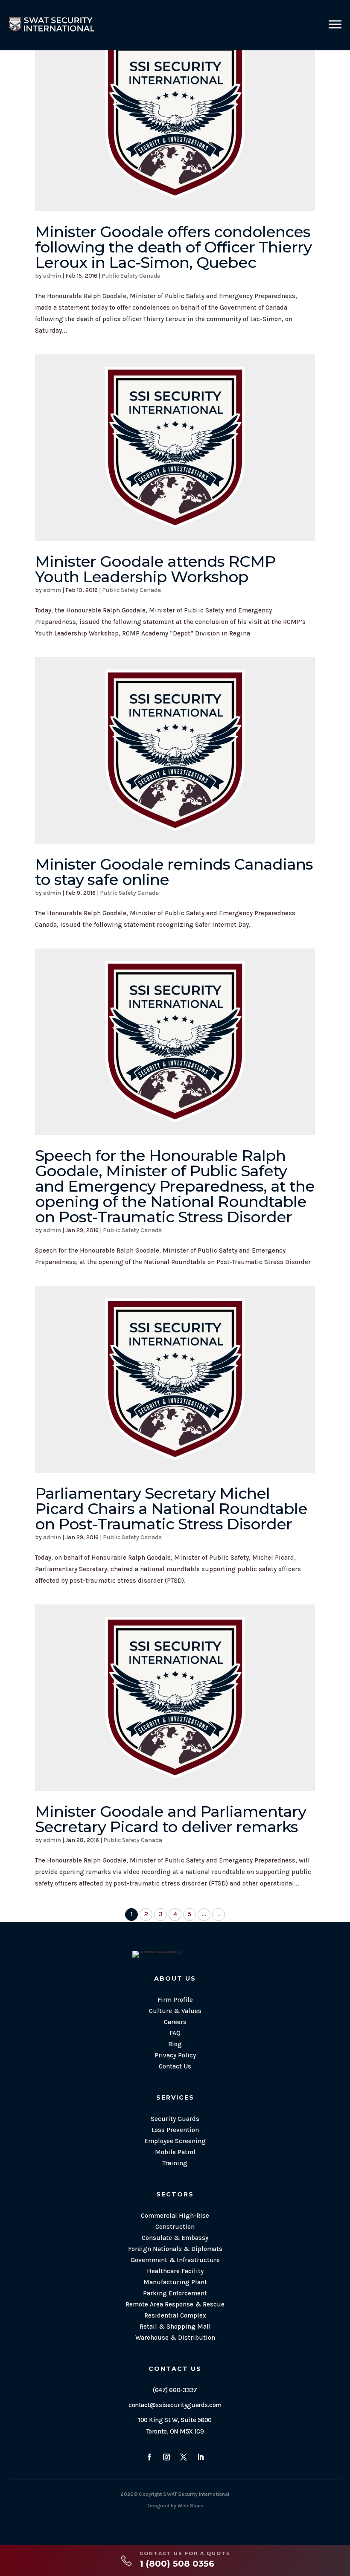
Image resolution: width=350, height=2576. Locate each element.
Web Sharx (191, 2506)
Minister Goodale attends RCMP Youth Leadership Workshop (155, 569)
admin (52, 276)
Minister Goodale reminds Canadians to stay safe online (174, 872)
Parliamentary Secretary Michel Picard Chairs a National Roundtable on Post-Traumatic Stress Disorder (171, 1508)
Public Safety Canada (131, 276)
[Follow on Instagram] (166, 2457)
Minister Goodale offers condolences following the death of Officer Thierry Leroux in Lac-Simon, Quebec (173, 247)
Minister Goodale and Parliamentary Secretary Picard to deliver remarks (171, 1819)
